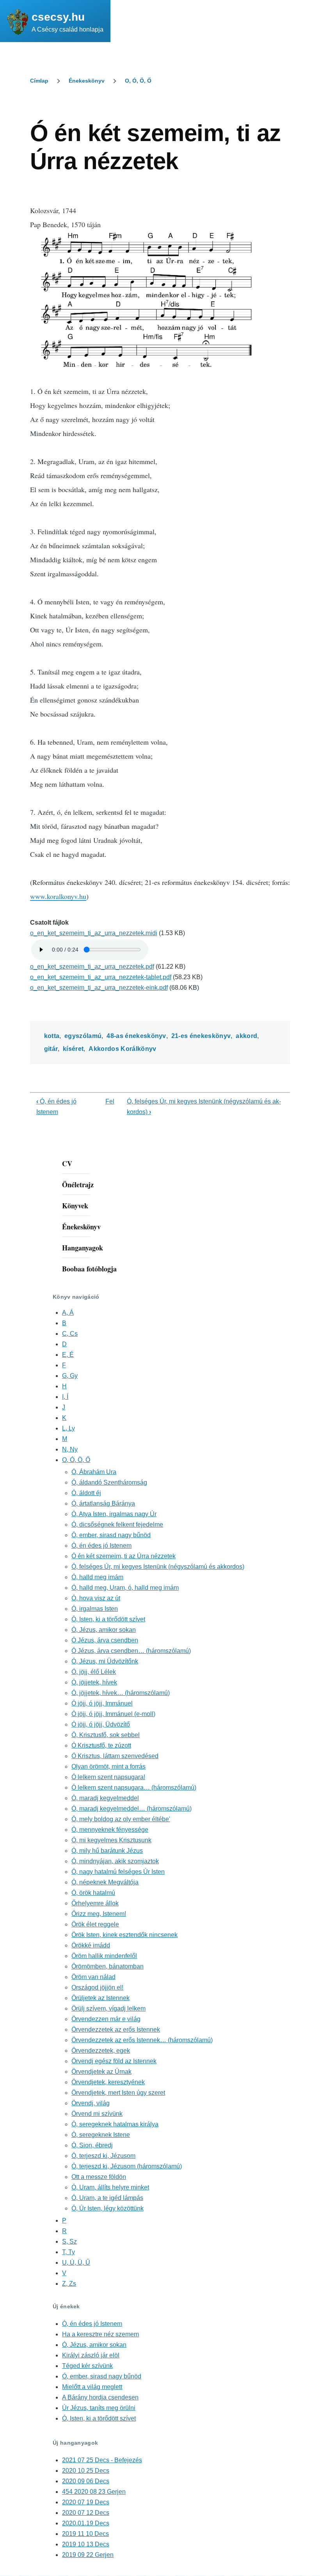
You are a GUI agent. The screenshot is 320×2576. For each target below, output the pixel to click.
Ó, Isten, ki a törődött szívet (108, 1619)
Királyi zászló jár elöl (91, 2355)
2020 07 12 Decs (86, 2513)
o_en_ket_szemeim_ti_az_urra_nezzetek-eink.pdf (99, 988)
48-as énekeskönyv (136, 1036)
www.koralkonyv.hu (58, 896)
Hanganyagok (83, 1248)
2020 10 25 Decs (86, 2471)
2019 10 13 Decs (86, 2544)
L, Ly (68, 1428)
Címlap (39, 81)
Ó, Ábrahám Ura (94, 1472)
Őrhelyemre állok (95, 1903)
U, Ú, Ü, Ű (76, 2263)
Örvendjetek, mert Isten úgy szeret (118, 2093)
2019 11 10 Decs (85, 2534)
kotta (52, 1036)
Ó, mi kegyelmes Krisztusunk (111, 1840)
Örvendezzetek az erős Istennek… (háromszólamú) (142, 2040)
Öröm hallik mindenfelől (104, 1956)
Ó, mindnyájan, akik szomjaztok (115, 1861)
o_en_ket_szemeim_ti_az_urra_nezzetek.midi (94, 933)
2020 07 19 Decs (86, 2502)
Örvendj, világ (91, 2103)
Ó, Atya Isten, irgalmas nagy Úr (114, 1514)
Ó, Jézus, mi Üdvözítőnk (105, 1661)
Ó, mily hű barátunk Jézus (107, 1851)
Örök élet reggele (95, 1924)
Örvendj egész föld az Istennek (114, 2061)
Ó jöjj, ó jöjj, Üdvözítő (101, 1724)
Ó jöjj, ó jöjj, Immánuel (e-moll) (113, 1714)
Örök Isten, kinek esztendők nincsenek (124, 1935)
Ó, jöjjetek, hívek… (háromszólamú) (121, 1693)
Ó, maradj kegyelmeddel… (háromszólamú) (132, 1809)
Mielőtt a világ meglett (92, 2387)
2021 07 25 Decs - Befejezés (102, 2460)
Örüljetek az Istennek (100, 1998)
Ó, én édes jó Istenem (101, 1546)
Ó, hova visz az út (96, 1598)
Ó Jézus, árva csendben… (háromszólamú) (131, 1651)
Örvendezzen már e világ (106, 2019)
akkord (246, 1036)
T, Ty (68, 2252)
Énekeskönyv (87, 81)
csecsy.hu (58, 17)
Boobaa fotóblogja (89, 1269)
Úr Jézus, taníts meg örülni (99, 2408)
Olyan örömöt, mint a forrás (108, 1766)
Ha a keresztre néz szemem (100, 2334)
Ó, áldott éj (86, 1493)
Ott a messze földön (99, 2177)
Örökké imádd (91, 1945)
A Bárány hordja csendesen (100, 2397)
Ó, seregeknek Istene (101, 2135)
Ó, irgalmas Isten (95, 1609)
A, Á (68, 1313)
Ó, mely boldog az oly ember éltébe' (121, 1819)
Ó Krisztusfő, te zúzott (101, 1745)
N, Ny (70, 1449)
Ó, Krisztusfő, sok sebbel (106, 1735)
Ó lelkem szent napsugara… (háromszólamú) (134, 1788)
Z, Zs (69, 2284)
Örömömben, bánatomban (108, 1966)
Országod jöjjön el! (97, 1987)
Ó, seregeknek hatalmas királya (115, 2124)
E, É (68, 1355)
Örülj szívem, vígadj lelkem (108, 2008)
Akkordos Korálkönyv (122, 1049)
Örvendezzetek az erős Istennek (116, 2030)
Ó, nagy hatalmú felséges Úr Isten (118, 1872)
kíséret (73, 1049)
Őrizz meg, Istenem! (99, 1914)
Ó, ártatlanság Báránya (103, 1503)
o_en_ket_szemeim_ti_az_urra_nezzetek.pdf (92, 967)
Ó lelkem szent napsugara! (108, 1777)
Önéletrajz (78, 1185)
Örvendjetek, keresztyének (108, 2082)
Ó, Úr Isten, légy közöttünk (108, 2208)
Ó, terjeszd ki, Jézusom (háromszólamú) (127, 2166)
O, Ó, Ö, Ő (138, 81)
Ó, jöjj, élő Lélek (94, 1672)
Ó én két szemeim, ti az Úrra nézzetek (124, 1556)
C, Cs (70, 1334)
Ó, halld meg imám (97, 1577)
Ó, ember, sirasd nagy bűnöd (111, 1535)
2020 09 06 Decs (86, 2481)
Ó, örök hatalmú (93, 1893)
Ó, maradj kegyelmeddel (105, 1798)
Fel (110, 1101)
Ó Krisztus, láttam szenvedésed (115, 1756)
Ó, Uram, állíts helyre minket (110, 2187)
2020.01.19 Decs (86, 2523)
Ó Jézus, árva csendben (105, 1640)
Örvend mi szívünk (97, 2114)
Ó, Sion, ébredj (92, 2145)
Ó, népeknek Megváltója (105, 1882)
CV (67, 1164)
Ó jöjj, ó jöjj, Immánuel (102, 1703)
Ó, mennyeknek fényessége (110, 1830)
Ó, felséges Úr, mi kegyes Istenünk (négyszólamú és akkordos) (158, 1567)
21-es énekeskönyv (201, 1036)
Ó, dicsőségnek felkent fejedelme (117, 1525)
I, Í (65, 1397)
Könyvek (75, 1206)
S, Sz (69, 2241)
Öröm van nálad (93, 1977)
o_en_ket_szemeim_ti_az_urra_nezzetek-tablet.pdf (101, 977)
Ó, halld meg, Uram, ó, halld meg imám (125, 1588)
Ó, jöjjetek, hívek (94, 1682)
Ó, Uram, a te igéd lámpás (107, 2198)
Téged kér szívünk (87, 2366)
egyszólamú (83, 1036)
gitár (51, 1049)
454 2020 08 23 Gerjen (94, 2492)
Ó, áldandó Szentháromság (109, 1482)
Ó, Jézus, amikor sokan (104, 1630)
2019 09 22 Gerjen (88, 2555)
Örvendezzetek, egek (101, 2051)
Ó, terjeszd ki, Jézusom (103, 2156)
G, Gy (70, 1376)
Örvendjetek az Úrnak (101, 2072)
